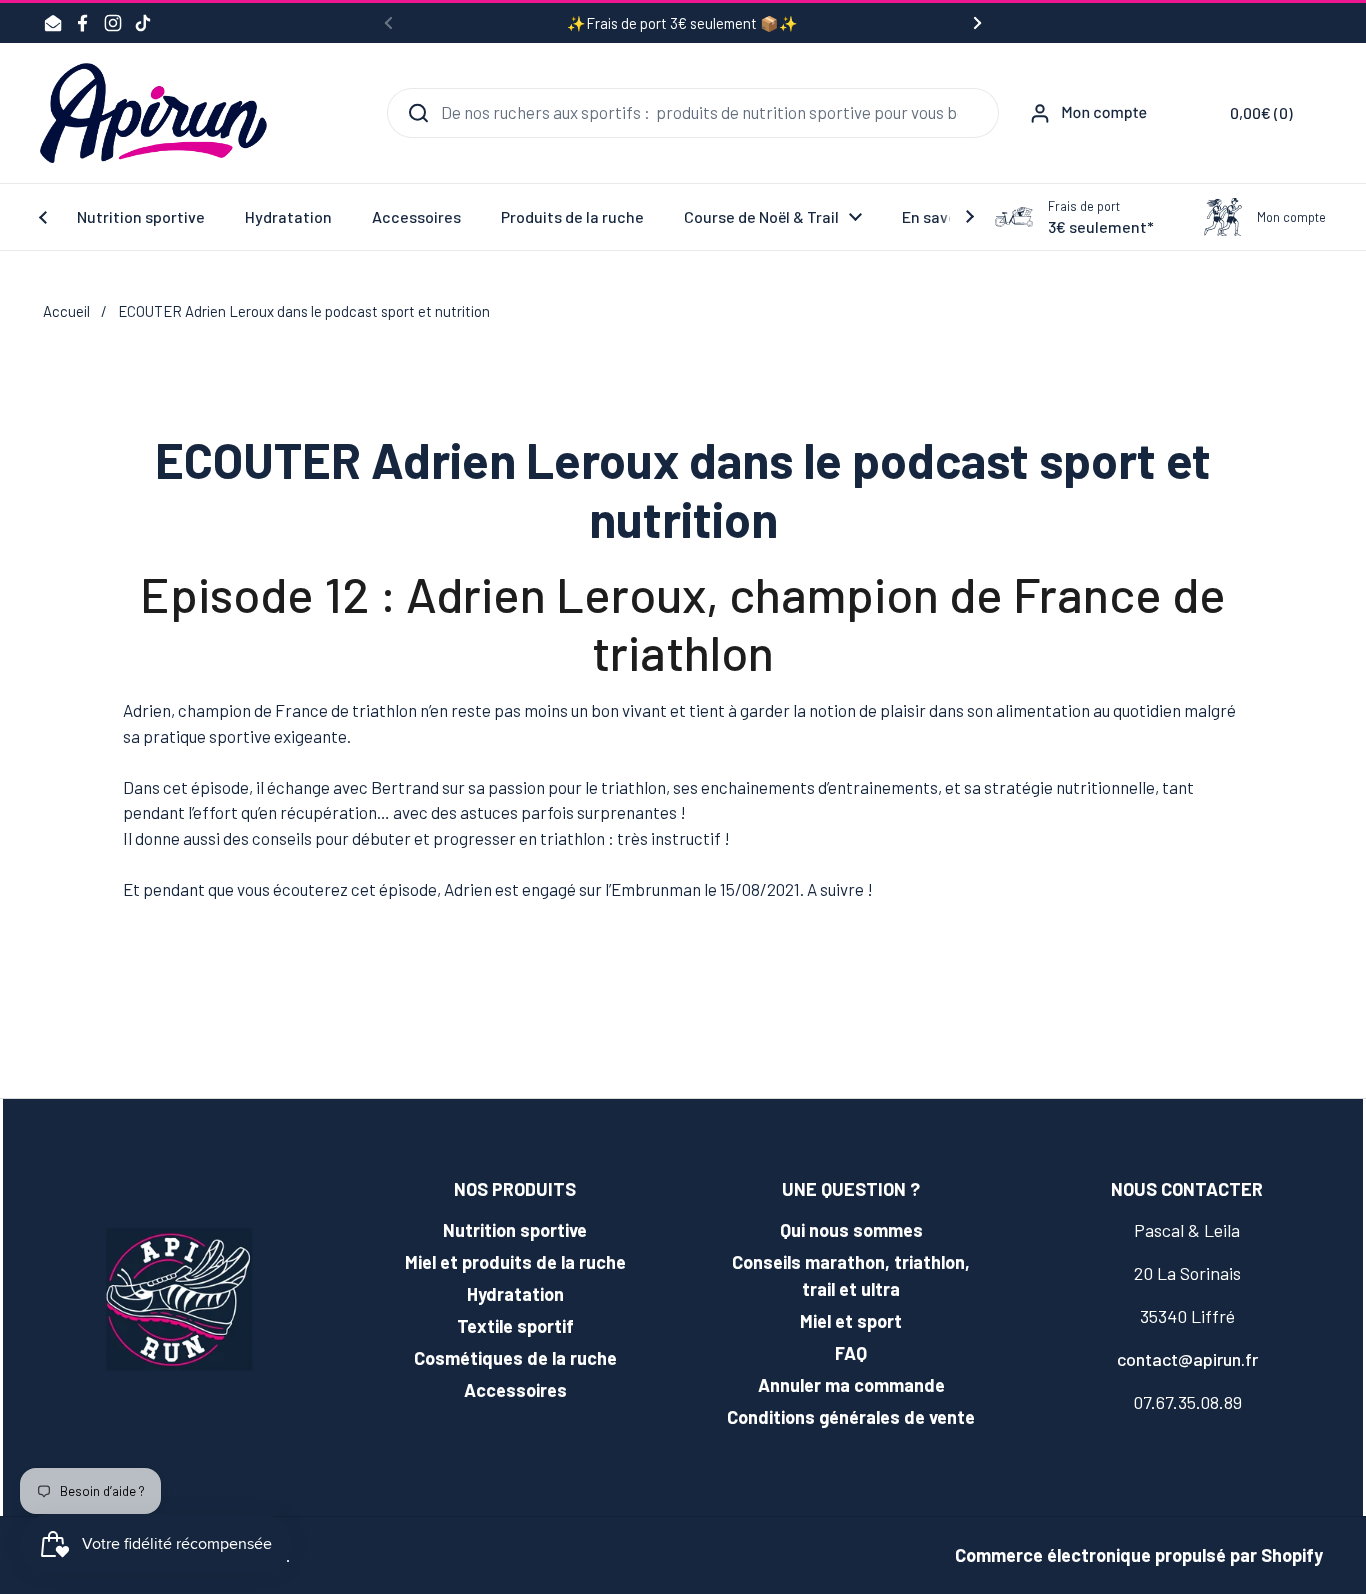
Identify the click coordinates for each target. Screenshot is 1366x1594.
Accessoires (515, 1390)
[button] (1246, 113)
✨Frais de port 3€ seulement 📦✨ (682, 23)
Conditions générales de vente (851, 1417)
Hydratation (515, 1294)
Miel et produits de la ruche (515, 1262)
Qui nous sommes (851, 1230)
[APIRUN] (153, 113)
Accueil (66, 311)
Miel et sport (851, 1321)
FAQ (851, 1353)
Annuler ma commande (851, 1385)
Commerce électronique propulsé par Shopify (1139, 1555)
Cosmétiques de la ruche (515, 1358)
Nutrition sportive (515, 1230)
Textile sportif (515, 1326)
